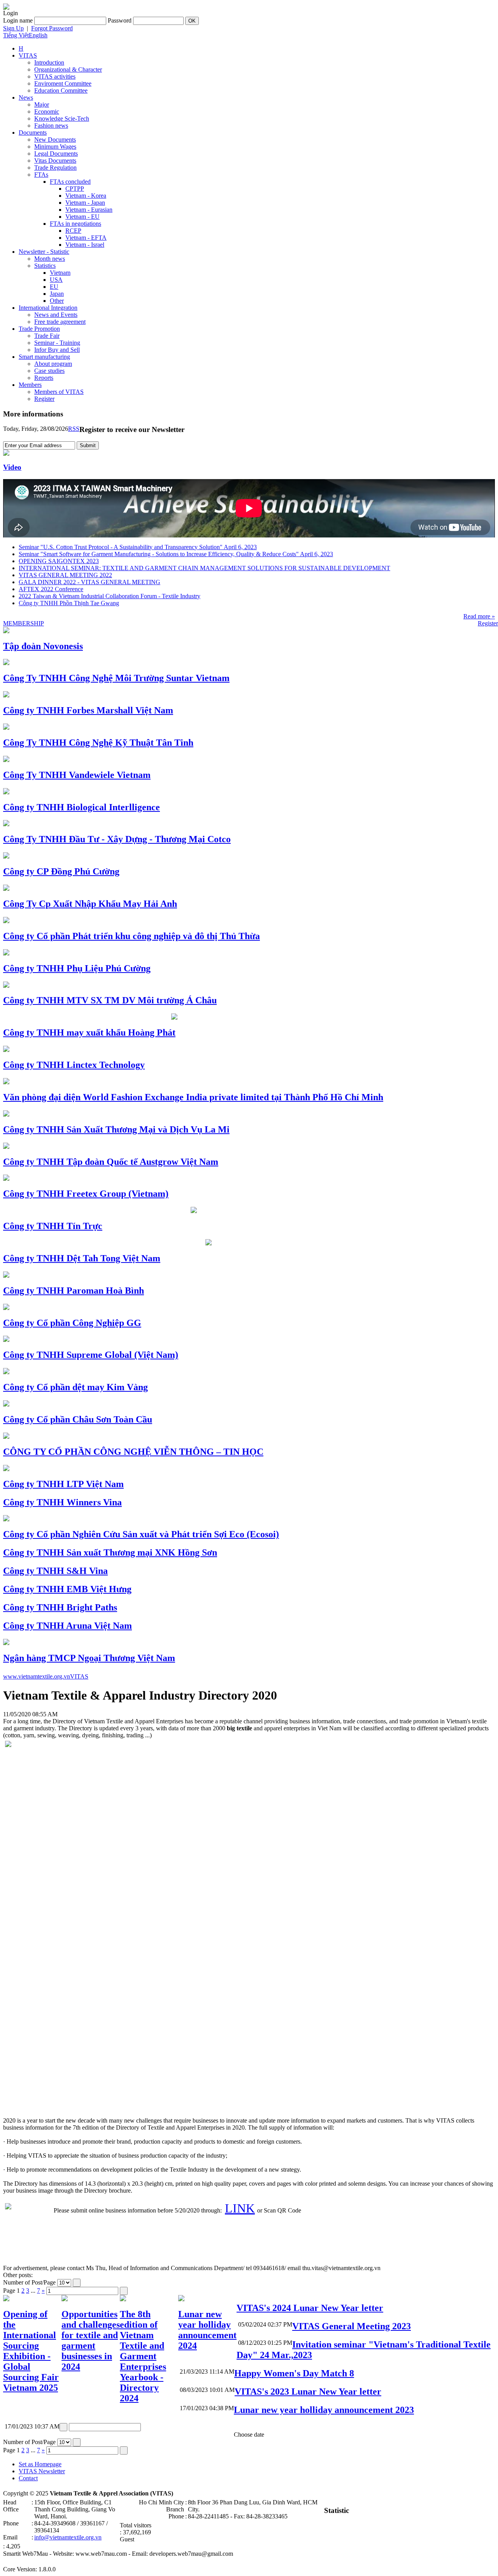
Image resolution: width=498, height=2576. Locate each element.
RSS (74, 429)
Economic (47, 112)
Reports (44, 378)
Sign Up (13, 28)
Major (42, 104)
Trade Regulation (55, 168)
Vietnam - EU (82, 217)
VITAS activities (55, 76)
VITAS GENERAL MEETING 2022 (65, 575)
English (38, 35)
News (26, 97)
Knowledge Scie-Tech (62, 119)
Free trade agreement (60, 322)
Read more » (479, 616)
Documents (33, 133)
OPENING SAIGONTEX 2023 (59, 561)
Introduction (49, 62)
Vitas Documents (55, 161)
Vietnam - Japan (85, 203)
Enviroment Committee (63, 83)
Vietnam (60, 273)
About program (53, 364)
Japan (57, 294)
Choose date (249, 2435)
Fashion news (51, 126)
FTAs (41, 175)
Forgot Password (52, 28)
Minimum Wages (55, 147)
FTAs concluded (70, 182)
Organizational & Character (68, 69)
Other (57, 301)
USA (56, 280)
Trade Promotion (39, 329)
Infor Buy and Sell (57, 350)
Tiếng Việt (16, 35)
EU (54, 287)
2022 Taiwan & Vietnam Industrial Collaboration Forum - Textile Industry (110, 596)
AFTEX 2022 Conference (51, 589)
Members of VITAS (59, 392)
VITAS (28, 55)
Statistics (45, 266)
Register (44, 399)
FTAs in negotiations (75, 224)
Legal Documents (56, 154)
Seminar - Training (57, 343)
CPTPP (75, 189)
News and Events (56, 315)
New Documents (55, 140)
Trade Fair (47, 336)
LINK (240, 2208)
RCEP (73, 231)
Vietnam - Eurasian (89, 210)
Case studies (49, 371)
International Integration (48, 308)
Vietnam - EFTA (86, 238)
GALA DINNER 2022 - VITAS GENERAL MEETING (89, 582)
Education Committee (61, 90)
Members (30, 385)
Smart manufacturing (44, 357)
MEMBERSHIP (24, 623)
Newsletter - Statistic (44, 252)
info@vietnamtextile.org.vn (68, 2537)
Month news (50, 259)
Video (12, 467)
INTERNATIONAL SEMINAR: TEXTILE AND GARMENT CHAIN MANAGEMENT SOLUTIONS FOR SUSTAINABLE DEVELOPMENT (204, 568)
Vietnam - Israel (85, 245)
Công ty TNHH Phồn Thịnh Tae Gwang (69, 603)
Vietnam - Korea (86, 196)
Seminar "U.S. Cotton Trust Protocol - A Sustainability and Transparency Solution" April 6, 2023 (138, 547)
